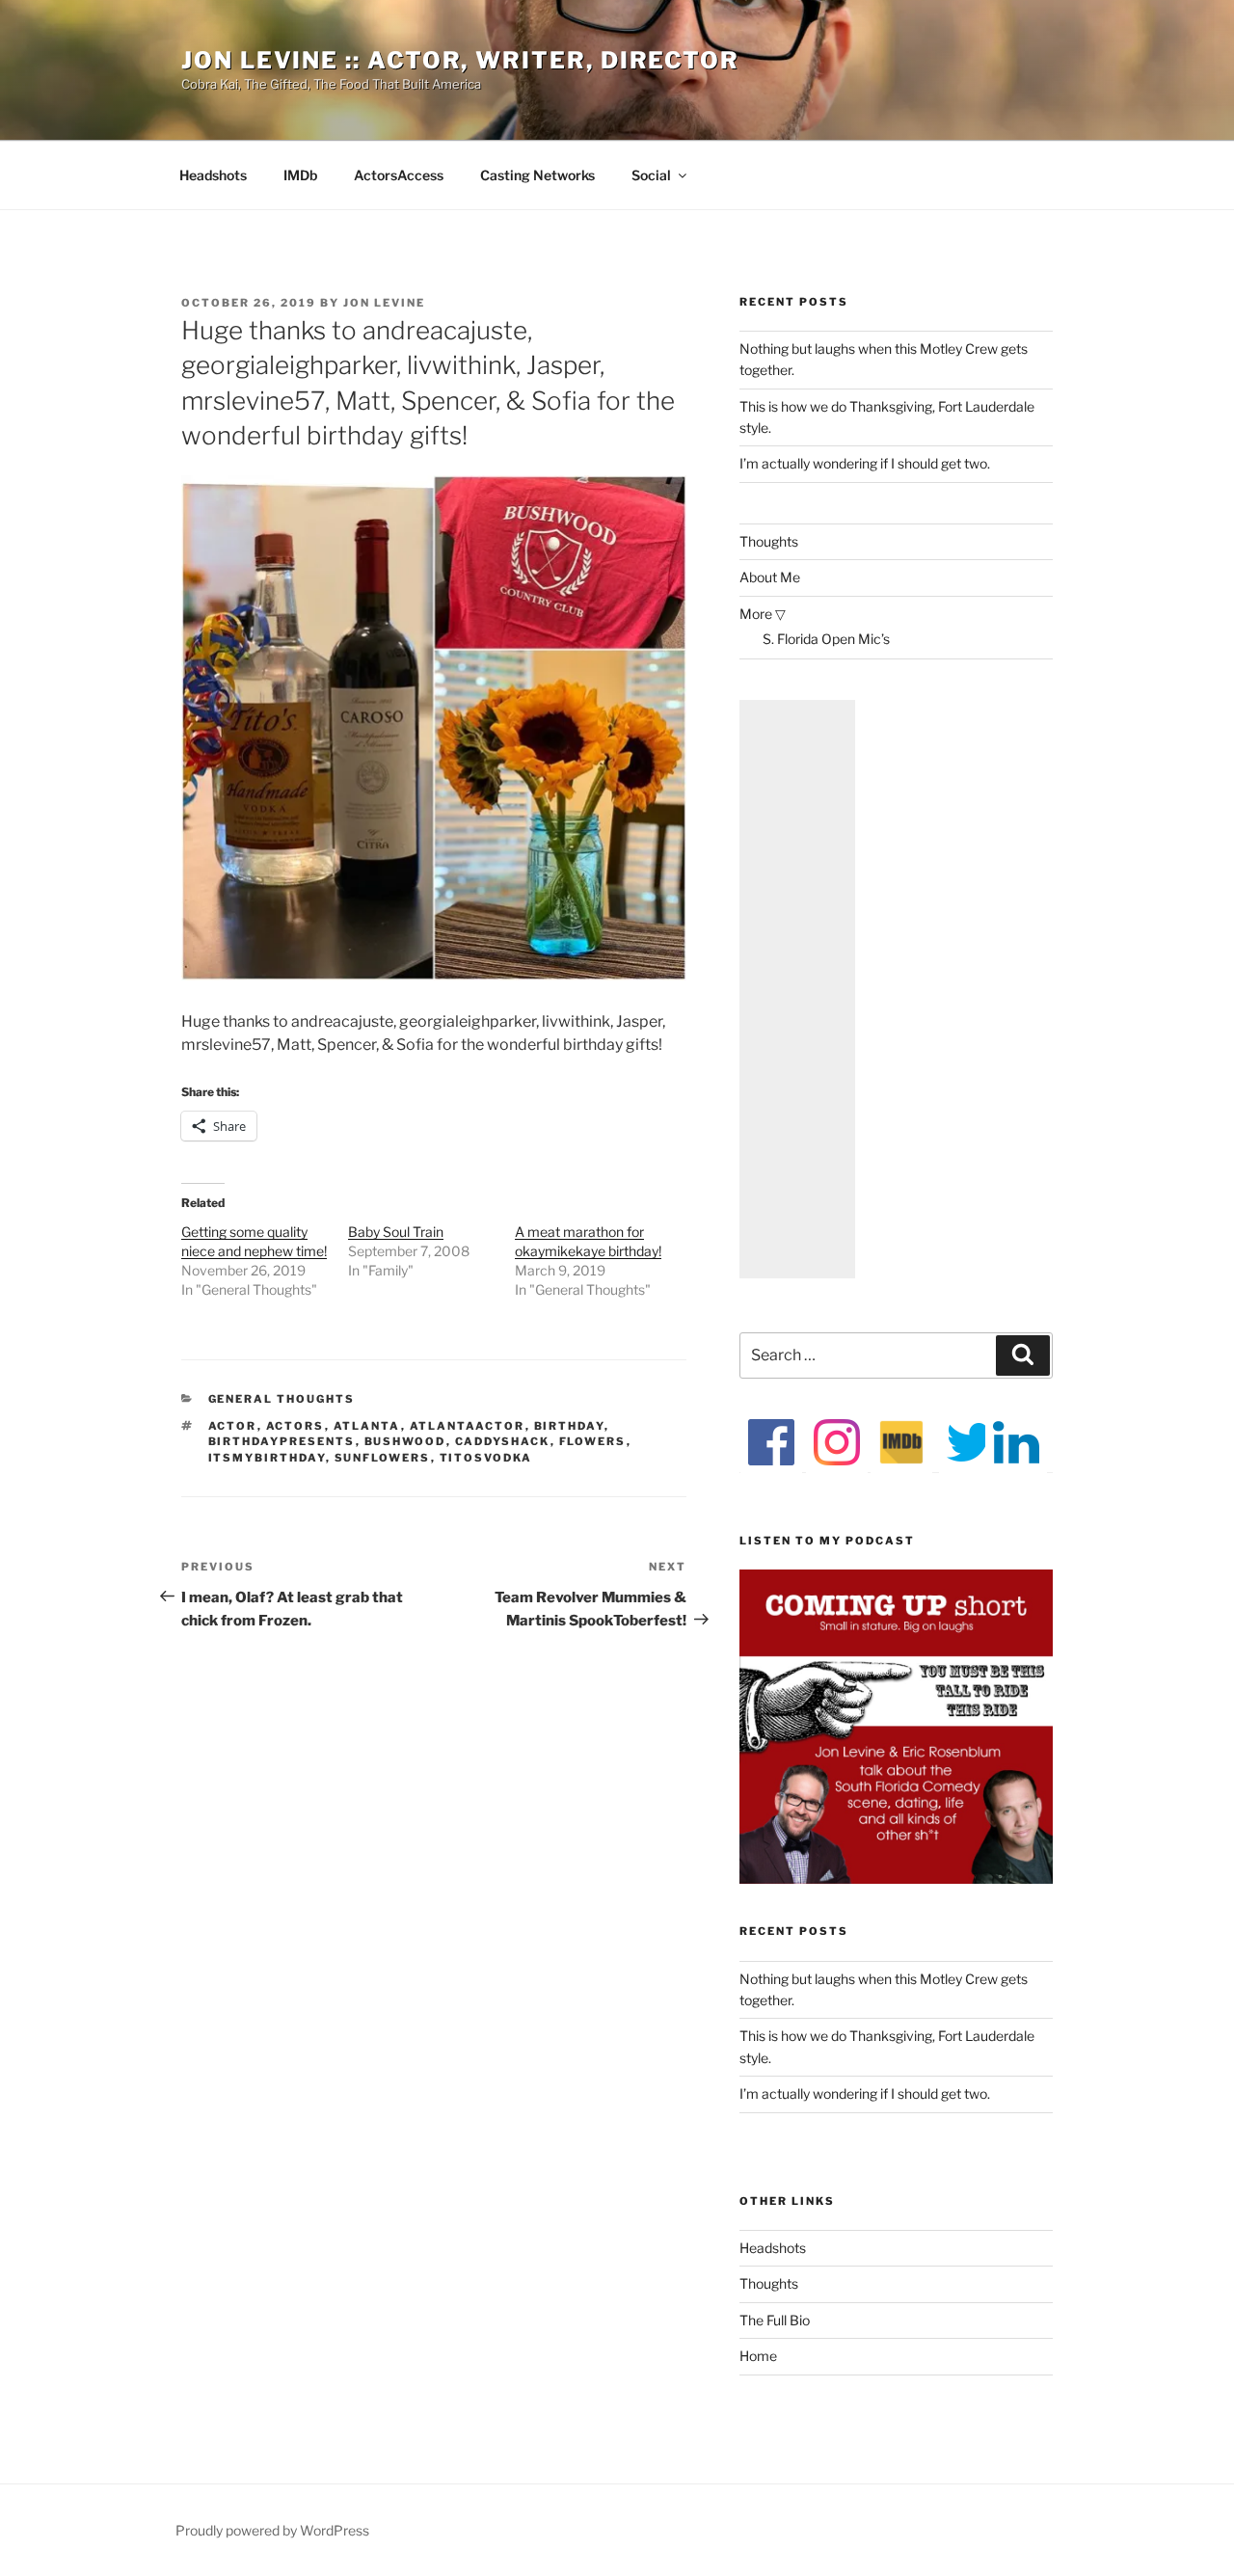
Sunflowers (383, 1458)
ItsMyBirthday (267, 1458)
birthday (569, 1426)
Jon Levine (384, 303)
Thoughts (769, 541)
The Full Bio (775, 2320)
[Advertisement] (797, 989)
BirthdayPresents (282, 1441)
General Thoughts (282, 1399)
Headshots (213, 175)
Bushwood (405, 1441)
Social (651, 175)
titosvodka (486, 1458)
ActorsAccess (399, 175)
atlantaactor (468, 1426)
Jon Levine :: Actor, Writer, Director (460, 60)
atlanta (367, 1426)
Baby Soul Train (396, 1232)
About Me (770, 577)
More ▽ (763, 614)
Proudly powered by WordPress (272, 2530)
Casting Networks (537, 175)
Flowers (593, 1441)
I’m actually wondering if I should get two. (865, 463)
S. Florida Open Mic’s (826, 639)
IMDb (300, 175)
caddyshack (503, 1441)
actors (295, 1426)
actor (233, 1426)
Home (758, 2356)
